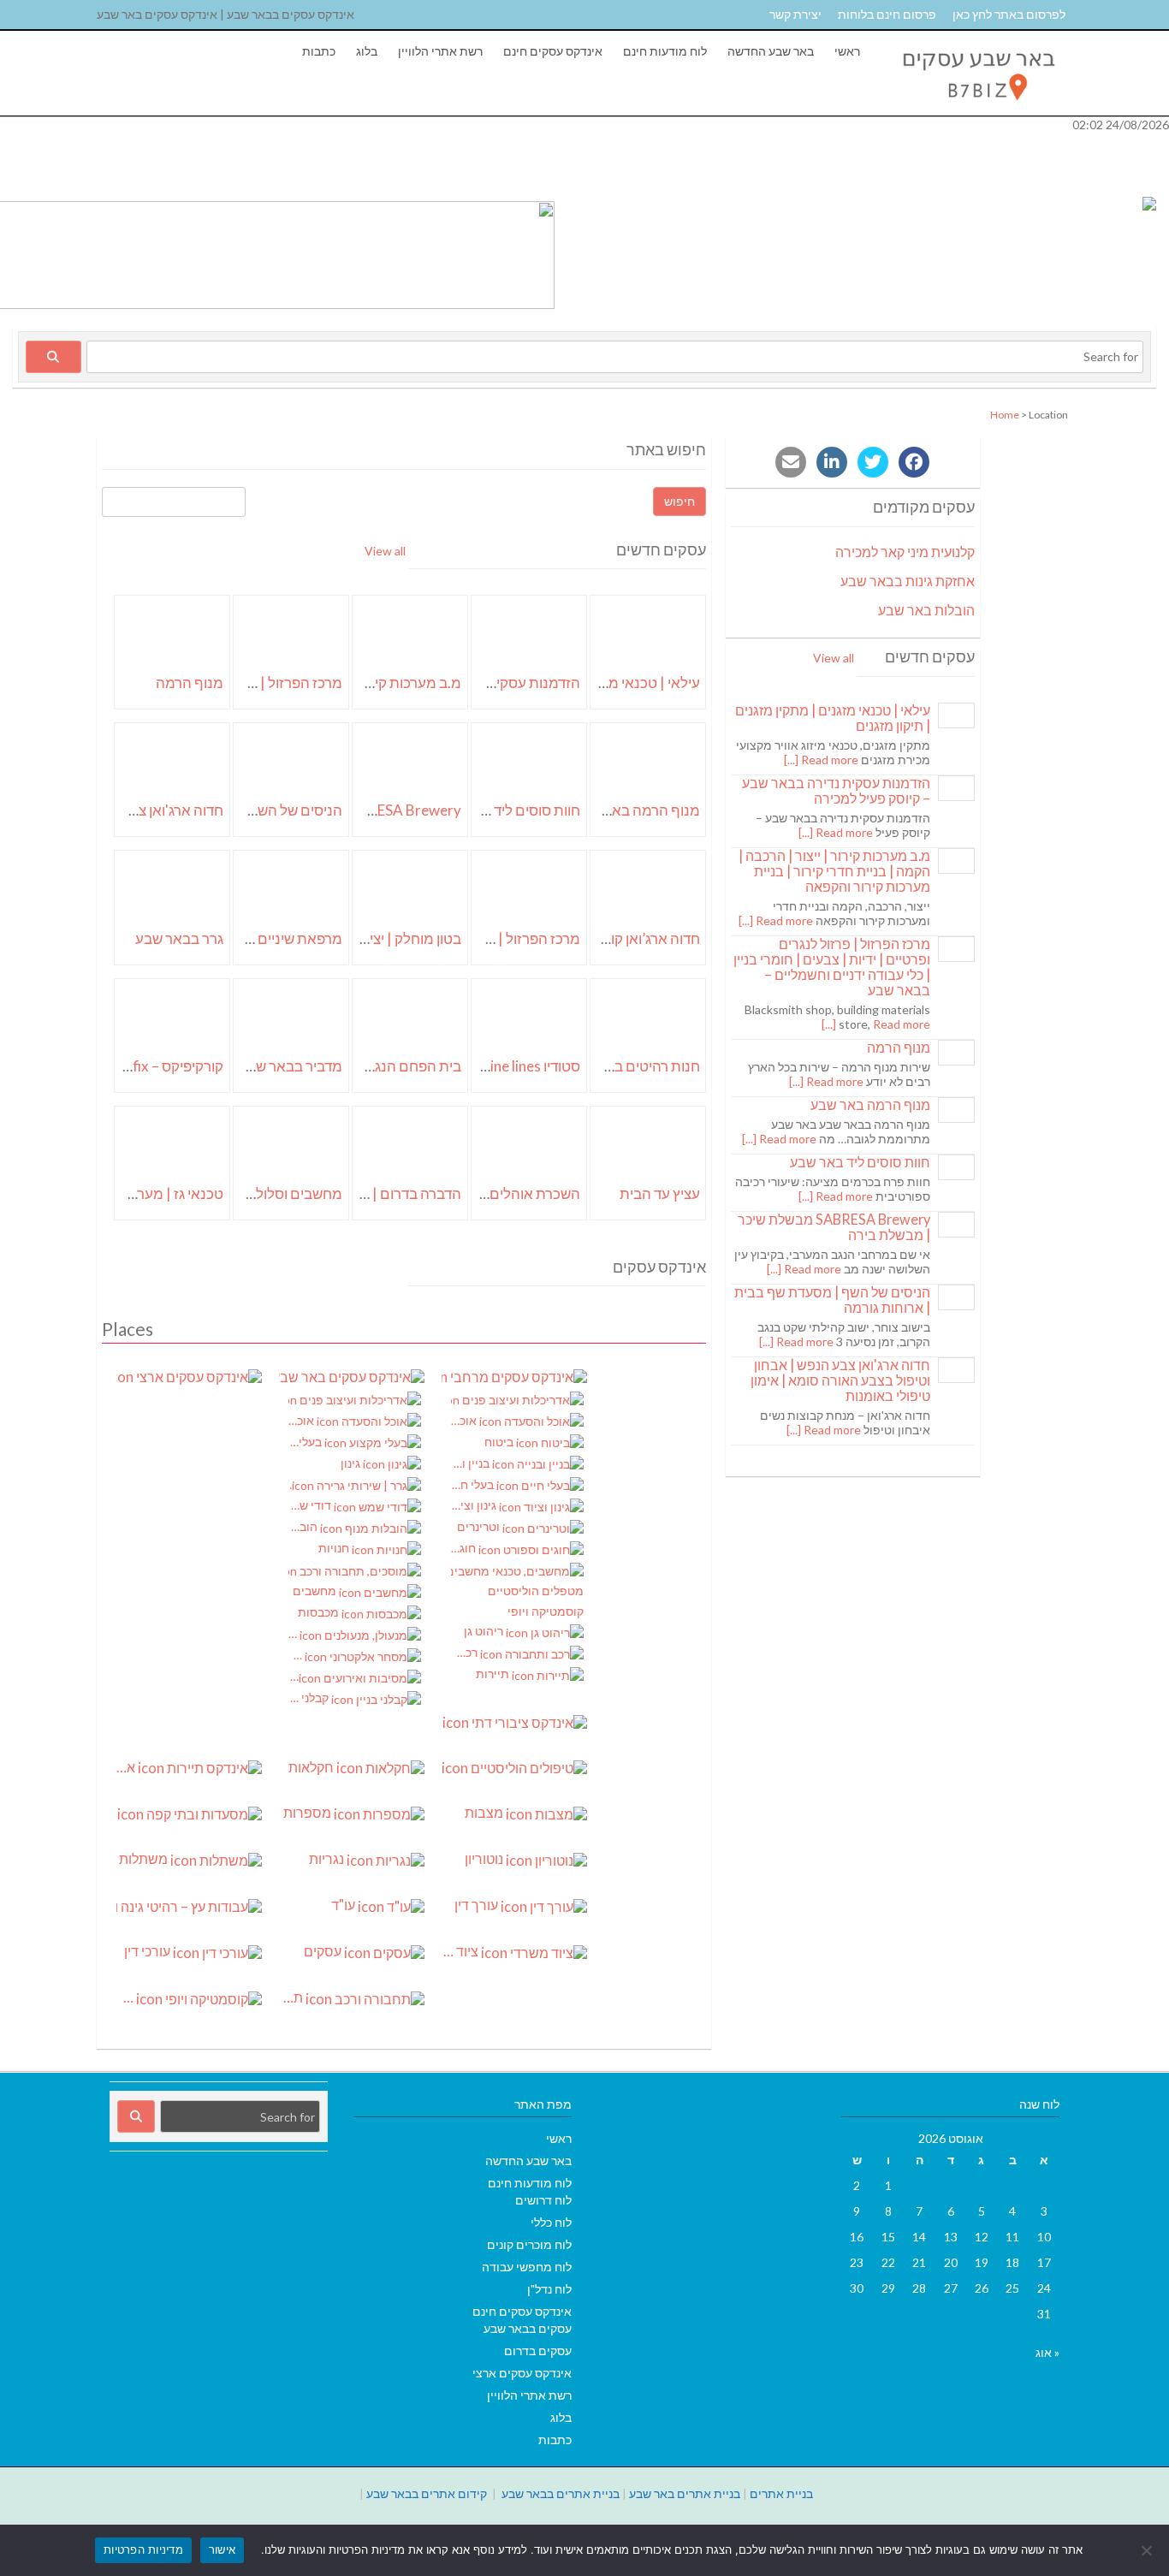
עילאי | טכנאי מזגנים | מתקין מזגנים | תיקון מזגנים (833, 718)
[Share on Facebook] (914, 462)
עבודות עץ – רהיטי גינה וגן (189, 1906)
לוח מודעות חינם (665, 51)
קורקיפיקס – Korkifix (160, 1066)
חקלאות (312, 1767)
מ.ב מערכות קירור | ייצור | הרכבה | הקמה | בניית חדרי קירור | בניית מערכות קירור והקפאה (834, 871)
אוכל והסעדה (303, 1420)
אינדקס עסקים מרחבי (514, 1376)
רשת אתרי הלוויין (440, 51)
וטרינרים (480, 1526)
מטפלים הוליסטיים (536, 1591)
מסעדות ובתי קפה (117, 1813)
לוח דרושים (543, 2200)
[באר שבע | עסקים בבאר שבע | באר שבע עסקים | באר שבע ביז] (977, 107)
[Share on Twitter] (873, 462)
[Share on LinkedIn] (832, 462)
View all (385, 551)
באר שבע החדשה (771, 51)
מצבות (485, 1813)
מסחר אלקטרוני (297, 1655)
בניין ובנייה (472, 1463)
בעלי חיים (474, 1484)
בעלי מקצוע (306, 1442)
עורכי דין (148, 1951)
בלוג (367, 51)
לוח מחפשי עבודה (527, 2267)
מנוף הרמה (190, 683)
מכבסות (320, 1612)
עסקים (324, 1951)
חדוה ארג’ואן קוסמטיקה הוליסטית (601, 938)
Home (1005, 415)
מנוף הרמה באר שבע (637, 810)
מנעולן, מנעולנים (294, 1633)
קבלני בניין (310, 1698)
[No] (1148, 2550)
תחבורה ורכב (292, 1997)
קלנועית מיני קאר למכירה (905, 552)
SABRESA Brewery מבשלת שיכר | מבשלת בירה (834, 1227)
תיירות (494, 1674)
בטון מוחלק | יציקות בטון (391, 938)
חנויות (335, 1548)
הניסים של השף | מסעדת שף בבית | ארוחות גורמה (832, 1300)
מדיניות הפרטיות (143, 2549)
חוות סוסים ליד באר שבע (508, 810)
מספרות (309, 1813)
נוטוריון (485, 1859)
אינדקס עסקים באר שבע (352, 1376)
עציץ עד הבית (660, 1193)
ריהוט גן (485, 1631)
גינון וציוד (475, 1505)
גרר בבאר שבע (179, 938)
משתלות (145, 1859)
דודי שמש (311, 1505)
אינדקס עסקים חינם (553, 51)
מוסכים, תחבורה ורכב (355, 1570)
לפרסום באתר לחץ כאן (1009, 14)
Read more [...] (821, 760)
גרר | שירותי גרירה (290, 1484)
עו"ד (344, 1905)
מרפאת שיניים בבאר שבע (267, 938)
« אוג (1047, 2352)
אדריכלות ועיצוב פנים (355, 1400)
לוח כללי (551, 2222)
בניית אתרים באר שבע (685, 2493)
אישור (222, 2549)
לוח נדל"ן (549, 2289)
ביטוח (500, 1442)
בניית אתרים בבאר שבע (561, 2493)
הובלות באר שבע (926, 610)
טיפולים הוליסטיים (514, 1768)
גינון (352, 1463)
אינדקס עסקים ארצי (189, 1376)
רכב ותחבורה (466, 1652)
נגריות (328, 1859)
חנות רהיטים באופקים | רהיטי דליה (599, 1066)
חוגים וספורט (465, 1548)
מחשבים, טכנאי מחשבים (517, 1570)
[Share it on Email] (791, 462)
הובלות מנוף (304, 1526)
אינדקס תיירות (127, 1767)
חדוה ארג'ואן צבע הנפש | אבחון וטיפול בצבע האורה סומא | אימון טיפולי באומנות (840, 1380)
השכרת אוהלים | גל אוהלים (500, 1193)
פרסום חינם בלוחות (887, 14)
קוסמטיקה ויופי (546, 1611)
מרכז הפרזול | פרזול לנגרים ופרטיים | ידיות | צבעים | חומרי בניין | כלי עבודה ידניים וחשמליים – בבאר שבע (832, 967)
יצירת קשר (795, 14)
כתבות (319, 51)
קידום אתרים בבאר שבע (427, 2493)
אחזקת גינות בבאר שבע (908, 581)
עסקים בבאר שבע (528, 2328)
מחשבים (316, 1591)
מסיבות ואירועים (294, 1676)
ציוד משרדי (461, 1951)
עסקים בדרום (538, 2350)
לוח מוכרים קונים (529, 2244)
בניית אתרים (781, 2493)
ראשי (847, 51)
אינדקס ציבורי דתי (442, 1721)
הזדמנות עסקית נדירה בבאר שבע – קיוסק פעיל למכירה (836, 790)
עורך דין (478, 1905)
